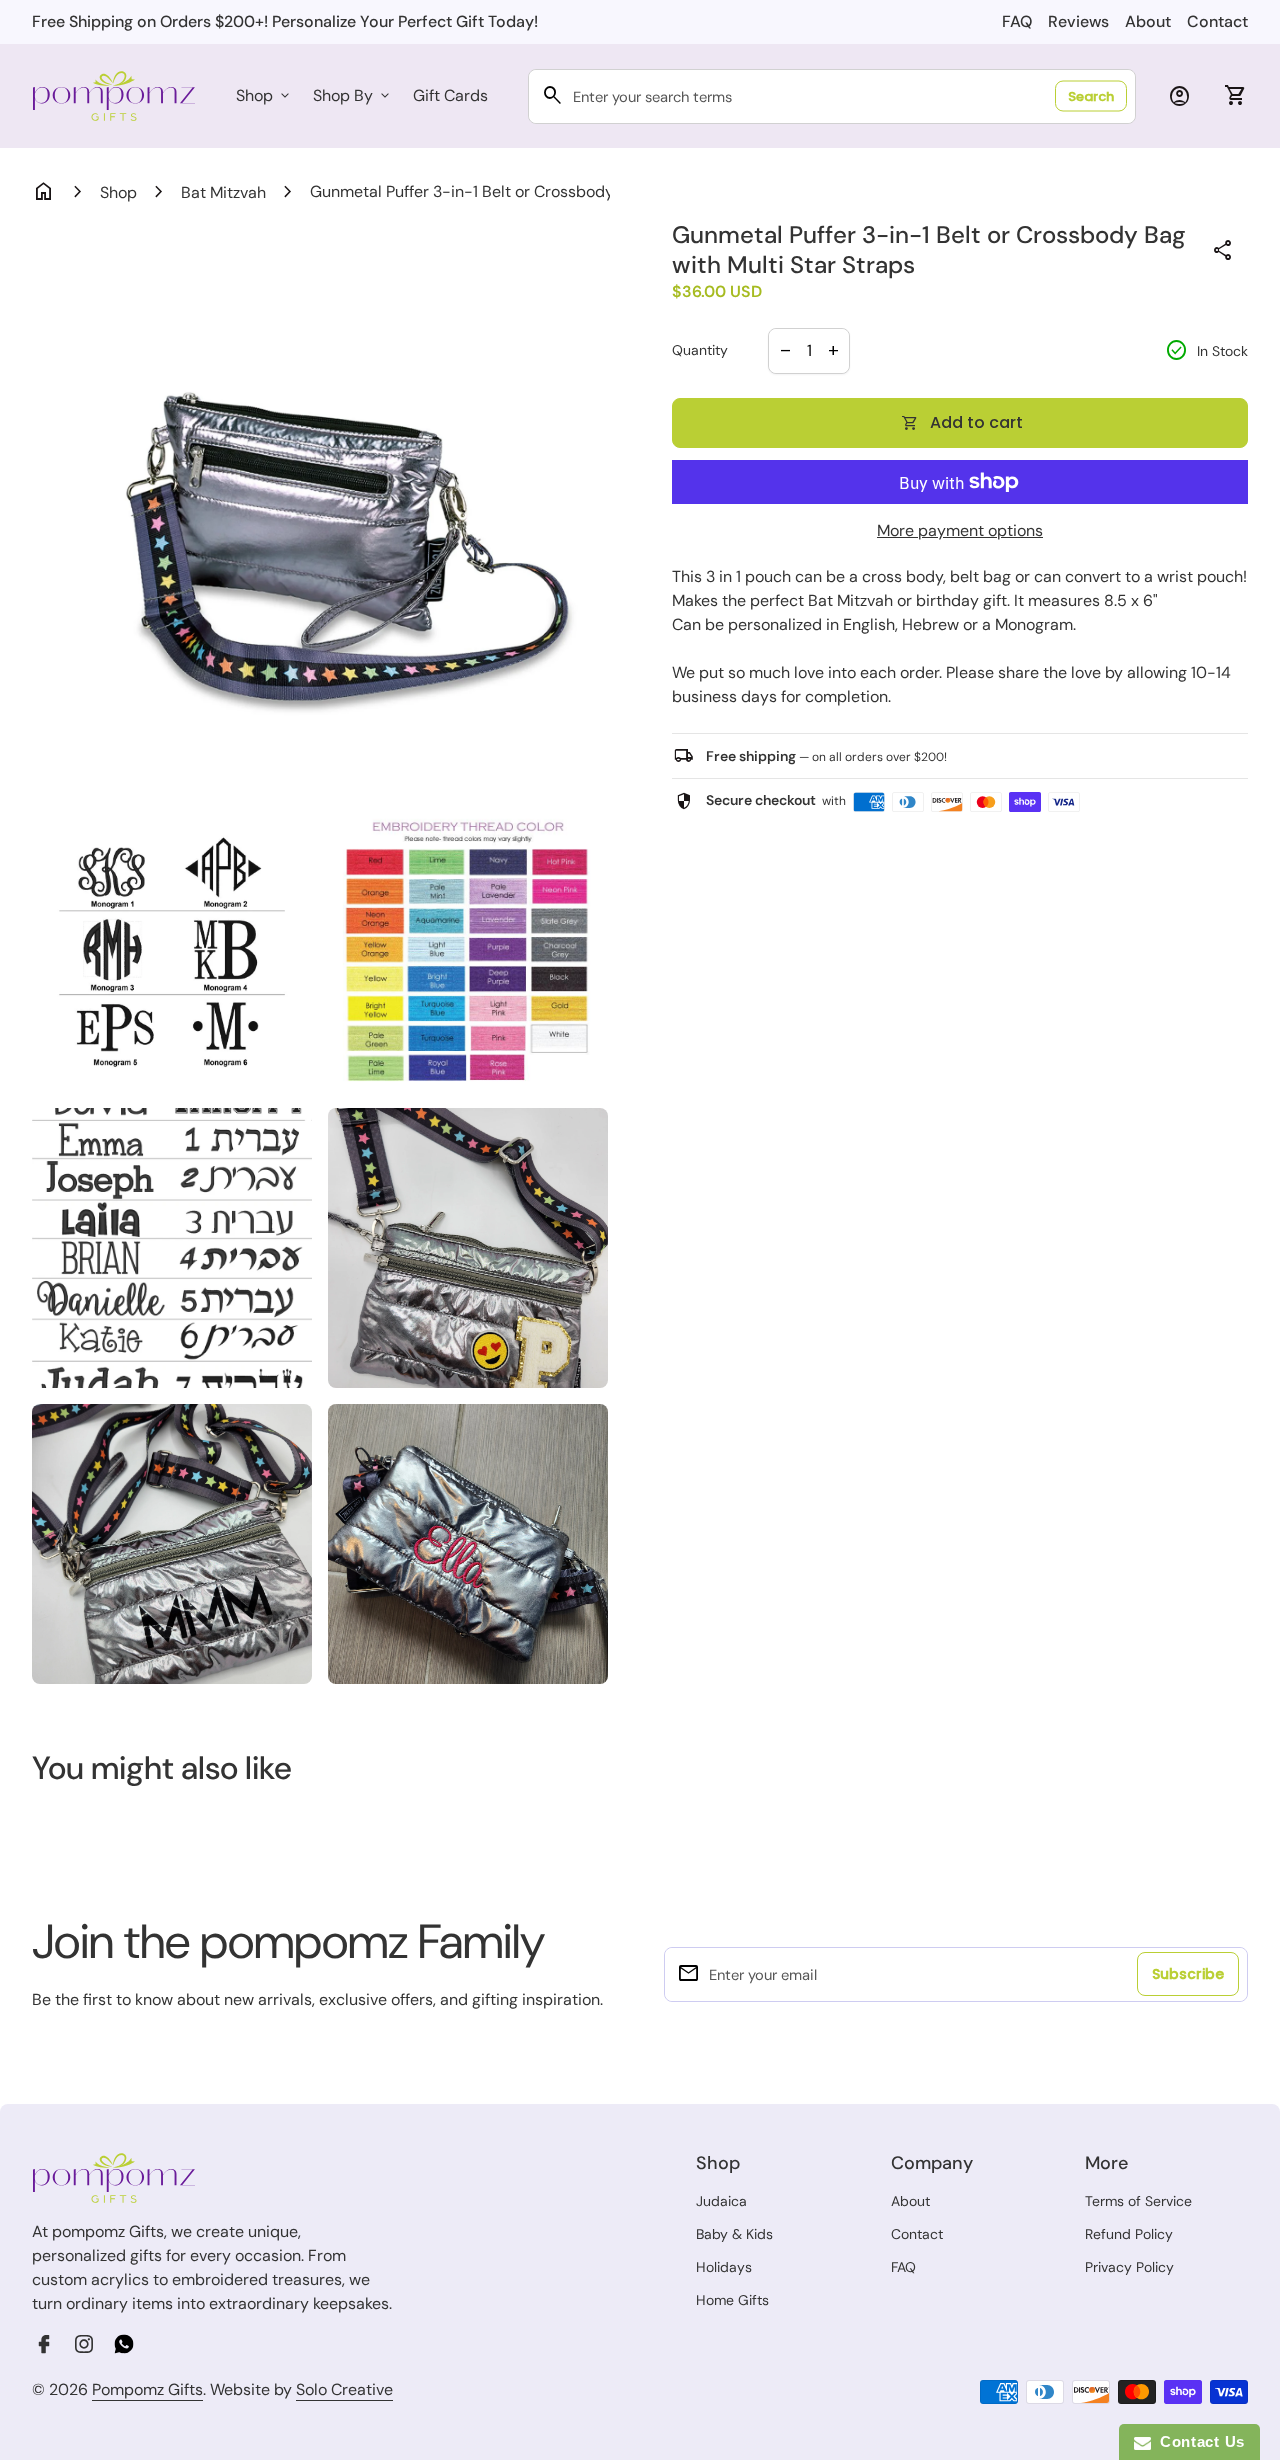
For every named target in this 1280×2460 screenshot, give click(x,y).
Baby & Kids (734, 2234)
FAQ (1017, 21)
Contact (1217, 21)
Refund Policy (1129, 2234)
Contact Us (1198, 2441)
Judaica (721, 2201)
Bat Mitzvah (223, 192)
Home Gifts (732, 2300)
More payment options (960, 530)
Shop (264, 95)
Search (1091, 96)
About (1148, 21)
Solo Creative (344, 2390)
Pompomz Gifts (147, 2389)
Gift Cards (450, 95)
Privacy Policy (1129, 2267)
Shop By (353, 95)
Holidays (724, 2267)
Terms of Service (1138, 2201)
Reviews (1078, 21)
